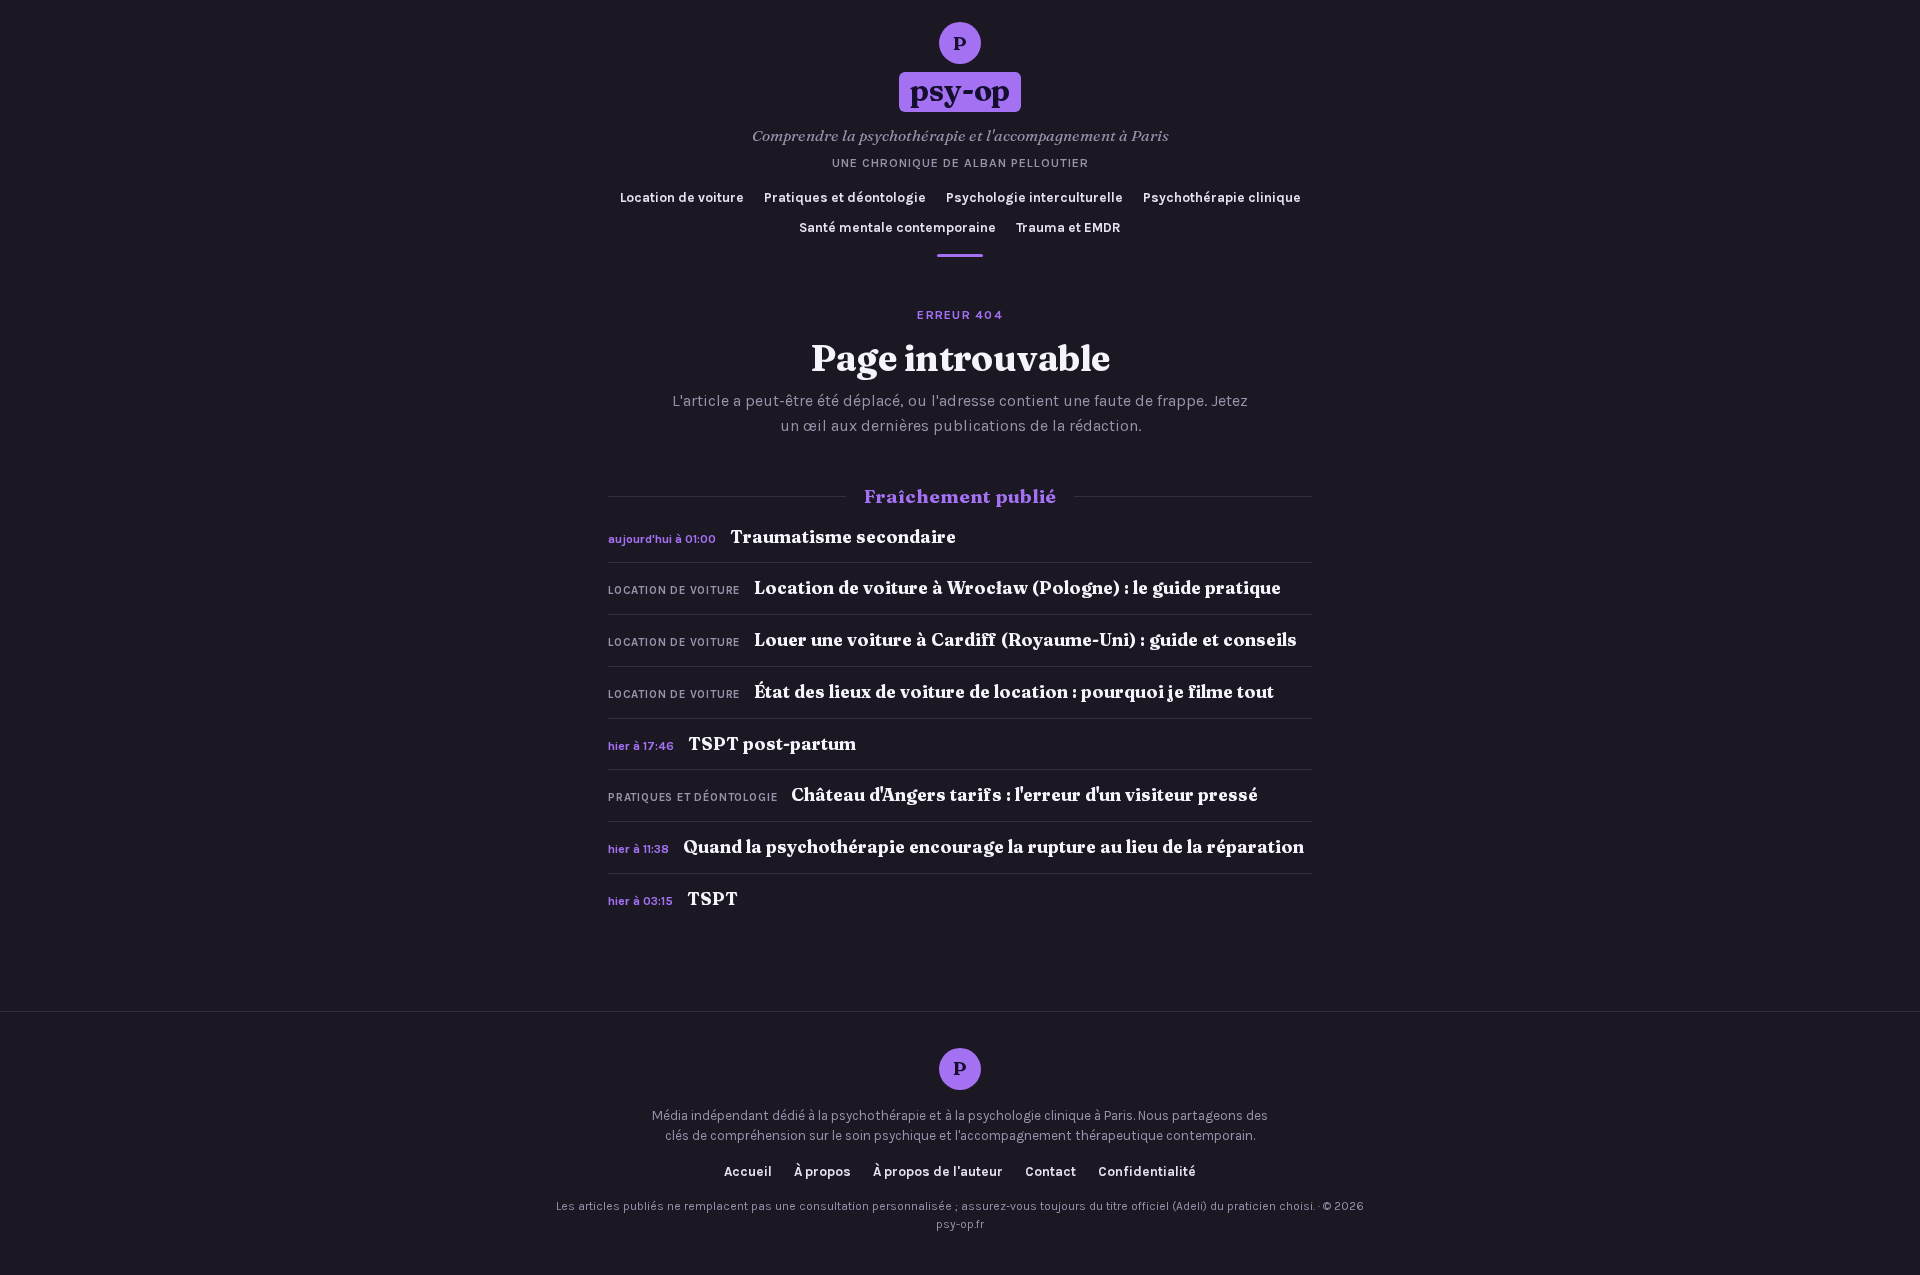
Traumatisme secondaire (843, 536)
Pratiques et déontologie (845, 197)
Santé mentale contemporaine (897, 227)
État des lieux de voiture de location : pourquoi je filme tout (1014, 691)
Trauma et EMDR (1068, 227)
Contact (1050, 1172)
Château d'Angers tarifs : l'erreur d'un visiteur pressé (1024, 794)
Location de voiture (682, 197)
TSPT (712, 898)
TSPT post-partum (772, 743)
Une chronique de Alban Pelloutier (960, 163)
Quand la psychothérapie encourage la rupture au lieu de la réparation (993, 846)
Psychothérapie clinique (1222, 197)
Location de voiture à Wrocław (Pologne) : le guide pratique (1017, 587)
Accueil (748, 1172)
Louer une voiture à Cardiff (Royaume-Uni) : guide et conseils (1025, 639)
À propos (822, 1172)
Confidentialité (1147, 1172)
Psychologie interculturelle (1034, 197)
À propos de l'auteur (938, 1172)
